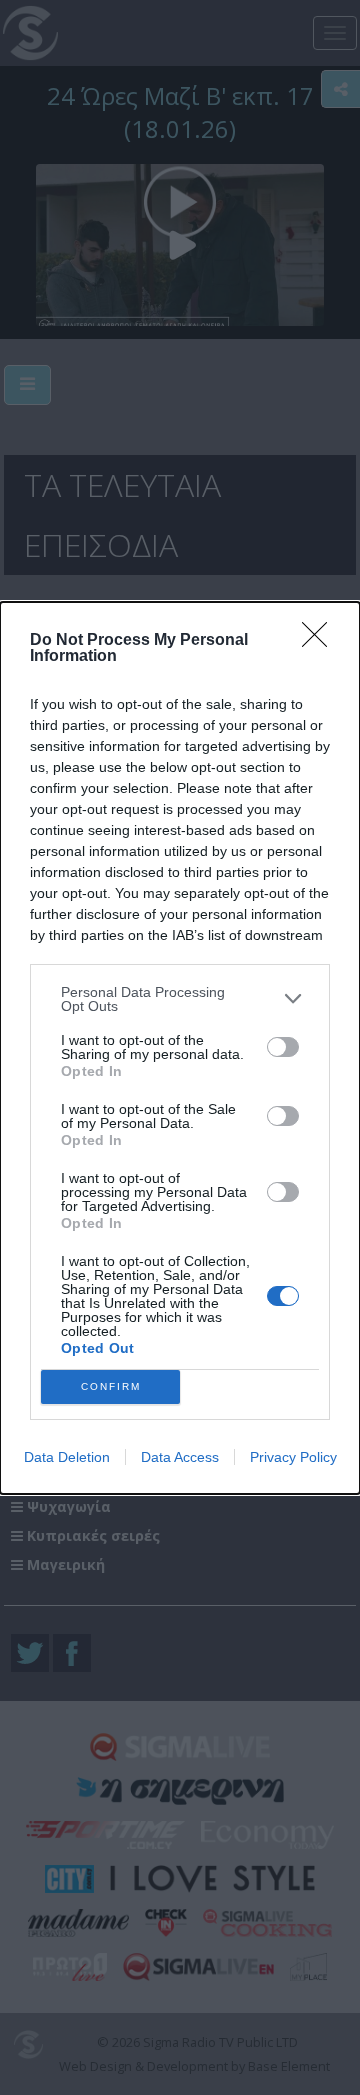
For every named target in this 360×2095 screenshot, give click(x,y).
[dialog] (180, 1048)
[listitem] (180, 999)
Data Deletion (67, 1457)
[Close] (321, 641)
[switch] (283, 1047)
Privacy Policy (293, 1457)
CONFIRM (111, 1386)
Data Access (180, 1457)
